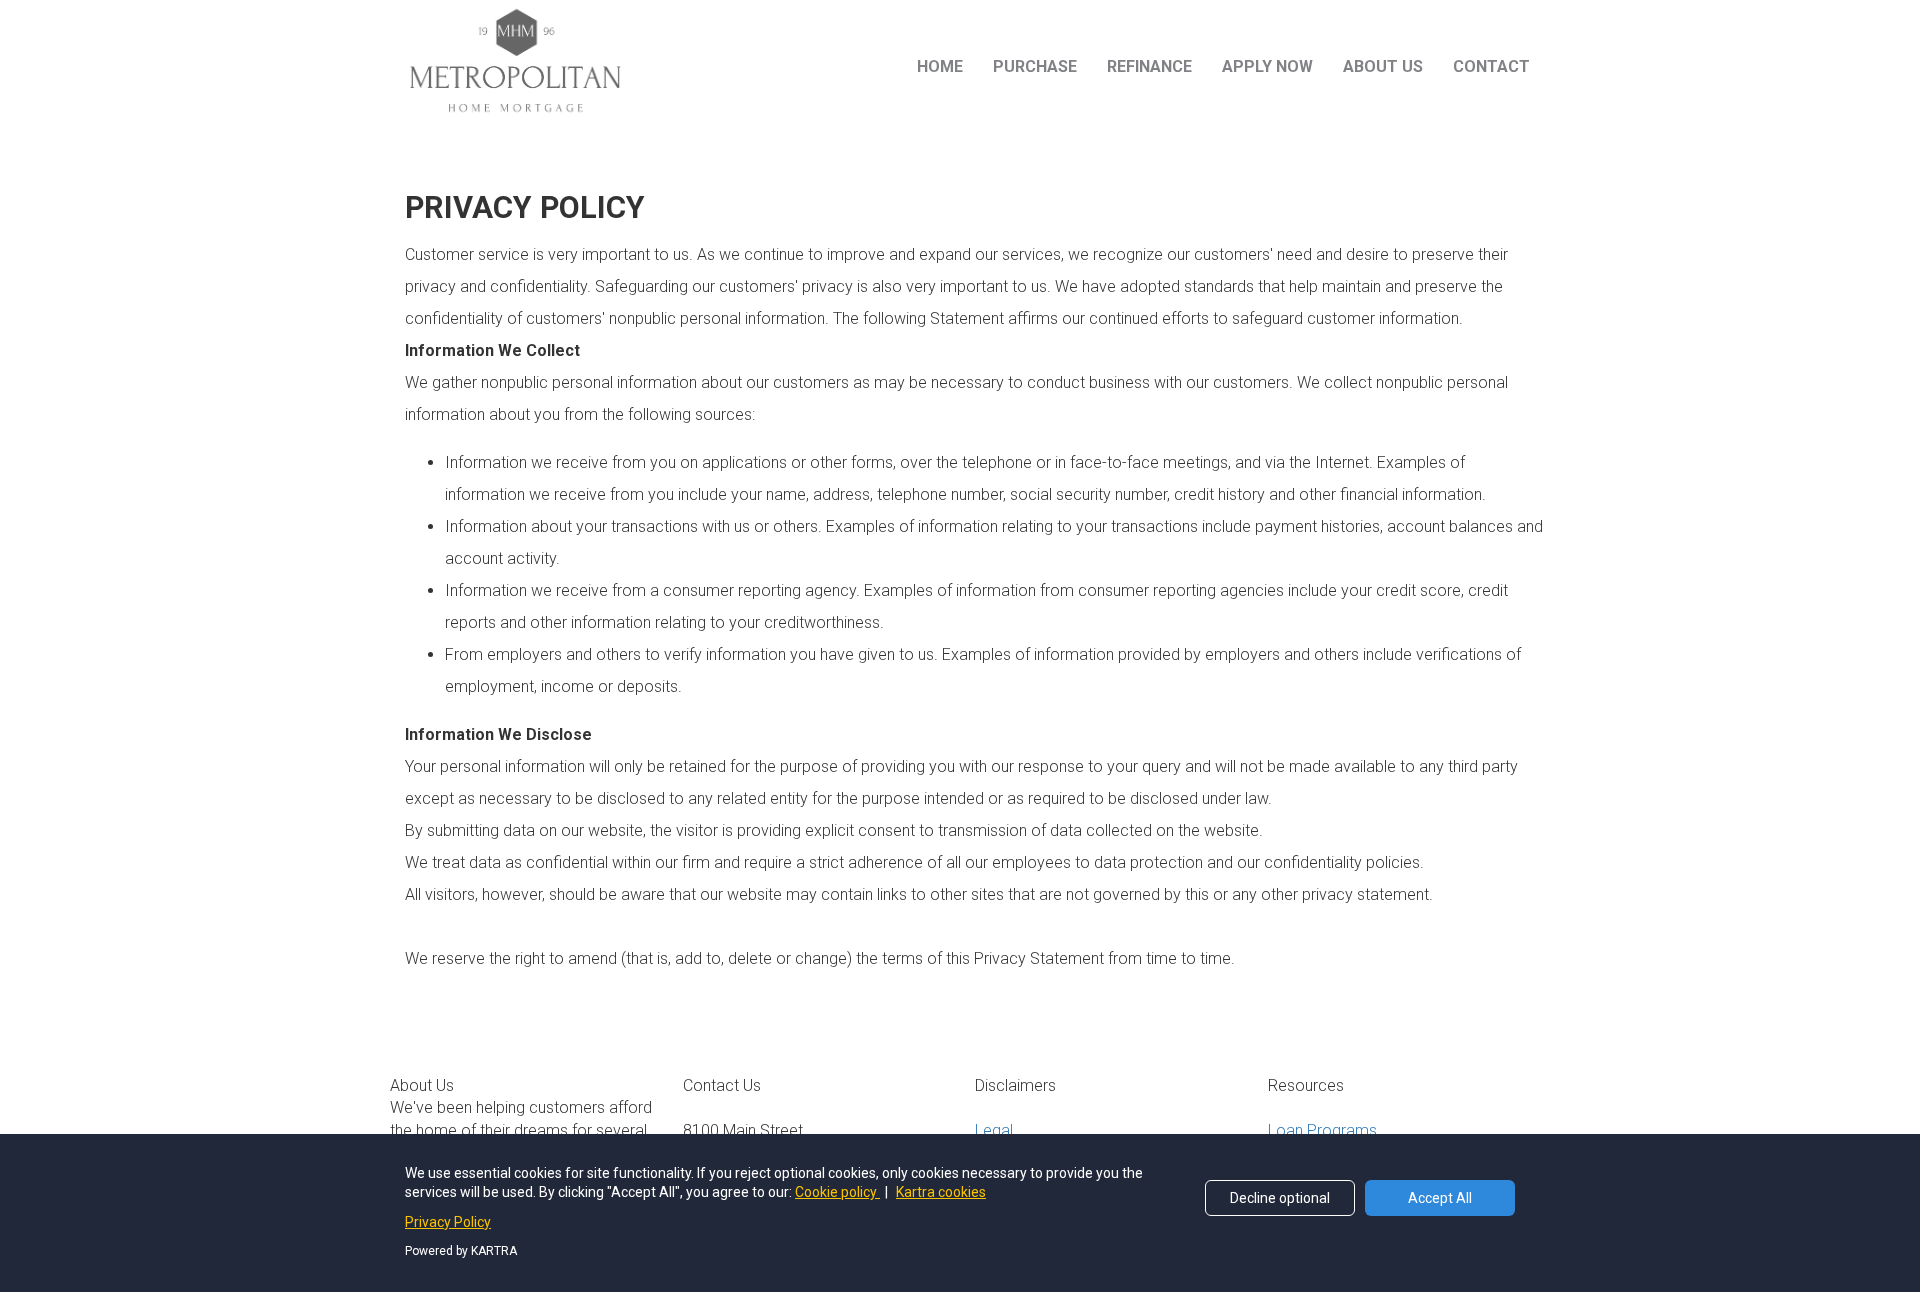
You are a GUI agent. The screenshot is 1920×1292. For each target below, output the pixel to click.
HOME (940, 66)
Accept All (1440, 1198)
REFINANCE (1149, 66)
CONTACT (1491, 66)
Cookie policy (837, 1192)
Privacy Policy (448, 1222)
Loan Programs (1322, 1130)
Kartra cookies (941, 1192)
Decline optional (1280, 1198)
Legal (994, 1130)
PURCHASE (1035, 66)
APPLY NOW (1267, 66)
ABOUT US (1383, 66)
